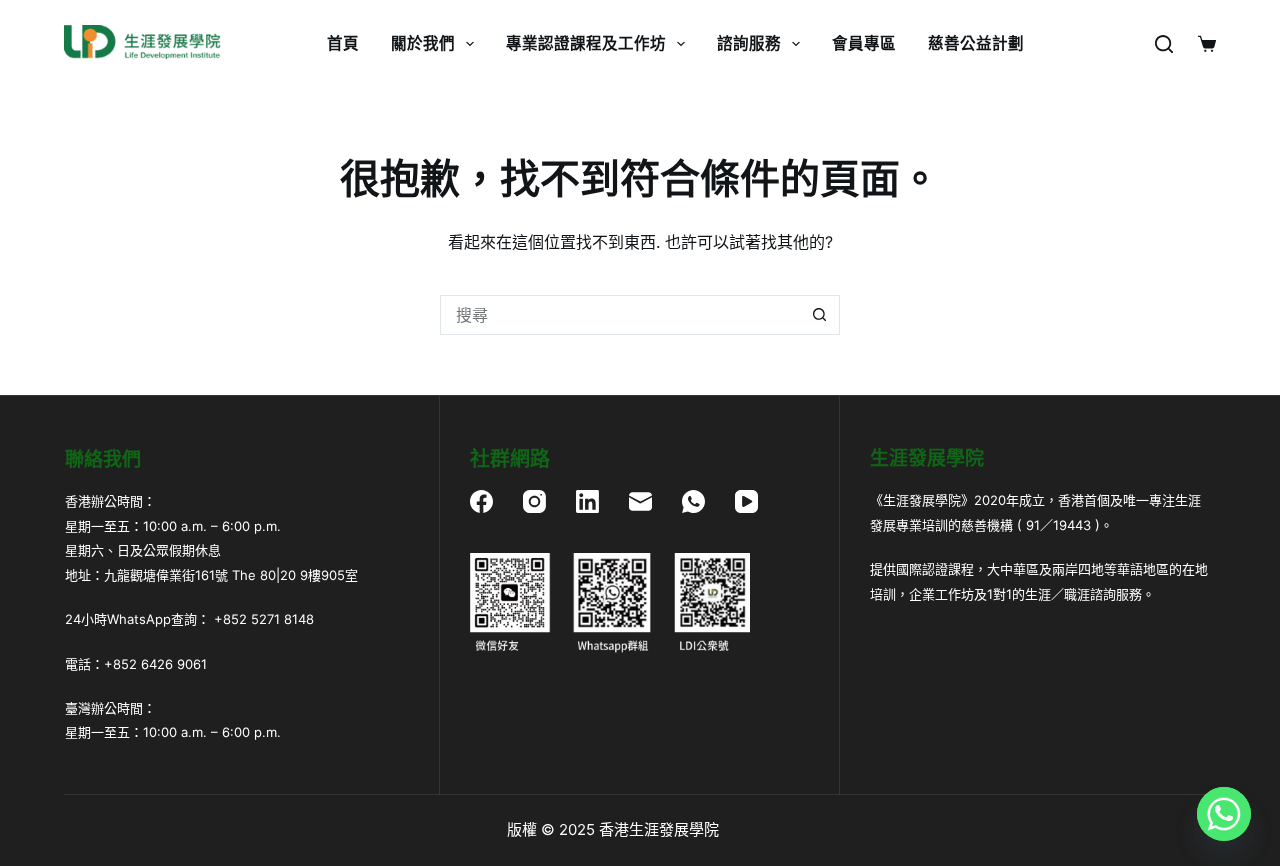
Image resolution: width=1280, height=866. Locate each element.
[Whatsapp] (1224, 814)
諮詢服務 (749, 43)
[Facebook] (481, 501)
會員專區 (864, 43)
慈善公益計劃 (976, 43)
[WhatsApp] (693, 501)
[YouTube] (746, 501)
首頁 (343, 43)
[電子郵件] (640, 501)
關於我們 (423, 43)
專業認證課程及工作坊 (586, 43)
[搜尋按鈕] (820, 315)
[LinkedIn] (587, 501)
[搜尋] (1164, 44)
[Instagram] (534, 501)
